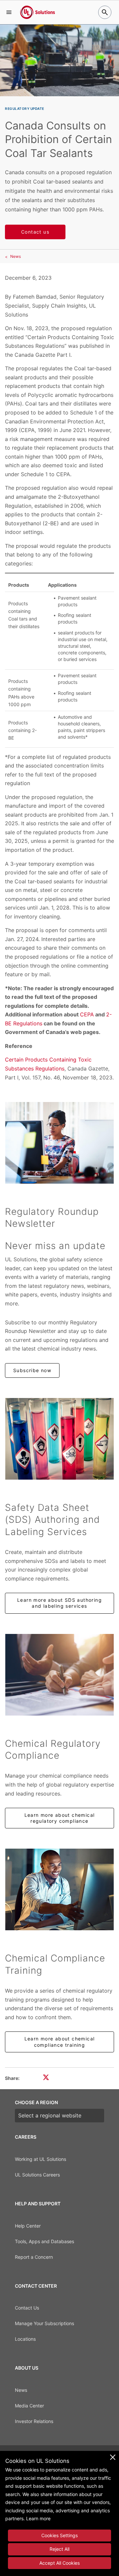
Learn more (38, 2518)
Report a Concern (34, 2257)
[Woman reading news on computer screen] (59, 1143)
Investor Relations (34, 2421)
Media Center (29, 2406)
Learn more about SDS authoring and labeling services (59, 1603)
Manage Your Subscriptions (44, 2323)
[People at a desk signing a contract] (59, 1675)
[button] (9, 12)
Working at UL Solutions (40, 2159)
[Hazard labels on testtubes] (59, 1439)
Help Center (28, 2226)
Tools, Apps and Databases (44, 2241)
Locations (25, 2339)
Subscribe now (32, 1370)
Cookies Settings (59, 2535)
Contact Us (27, 2308)
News (16, 256)
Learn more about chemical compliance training (60, 2042)
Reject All (59, 2549)
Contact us (35, 232)
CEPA (87, 1014)
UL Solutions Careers (37, 2175)
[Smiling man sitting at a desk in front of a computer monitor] (59, 1889)
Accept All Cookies (59, 2563)
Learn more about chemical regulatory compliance (60, 1818)
